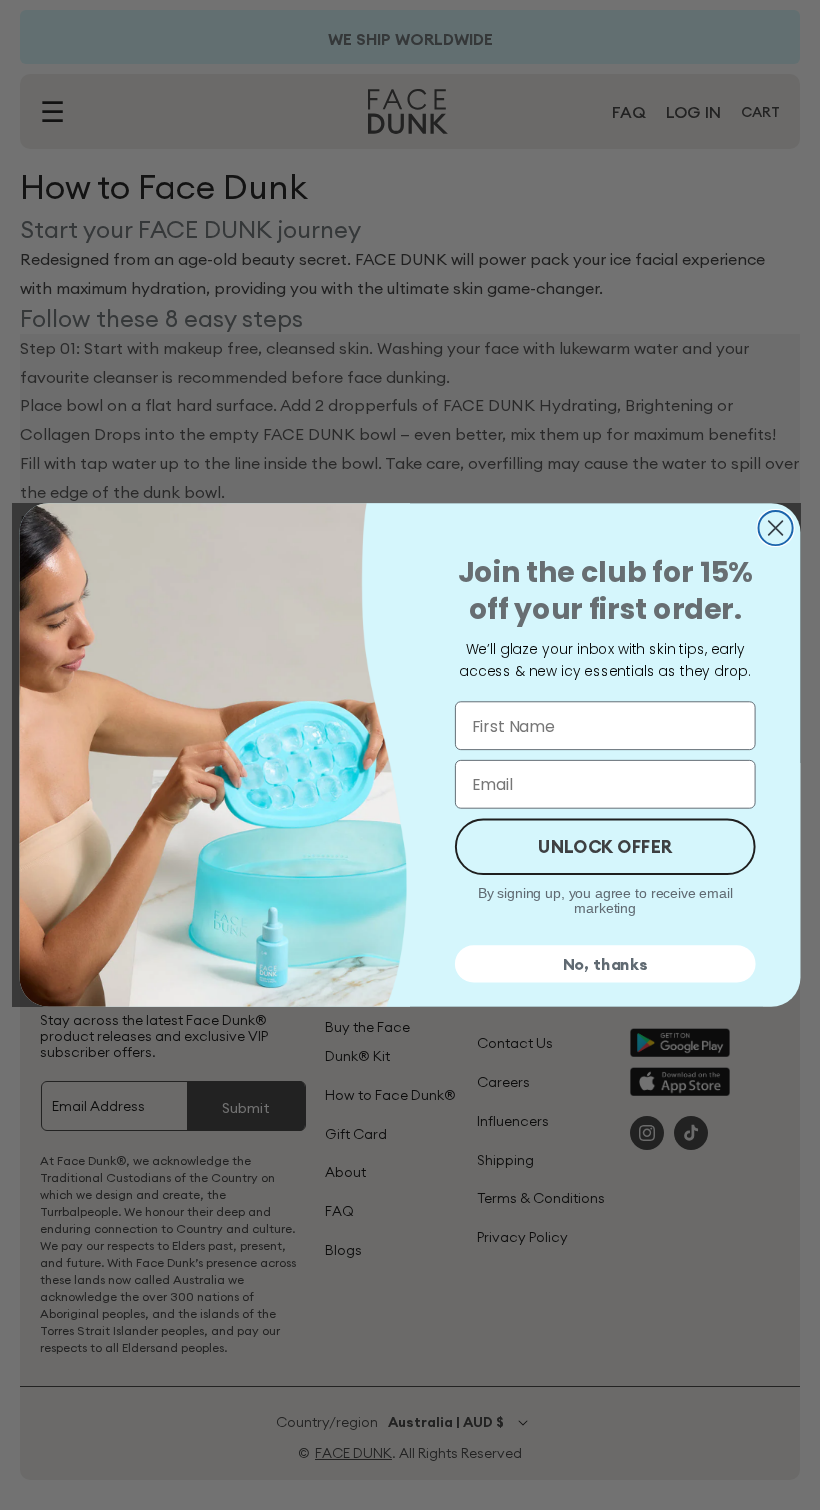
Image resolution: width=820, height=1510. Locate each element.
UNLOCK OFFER (605, 846)
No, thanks (605, 964)
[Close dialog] (776, 528)
